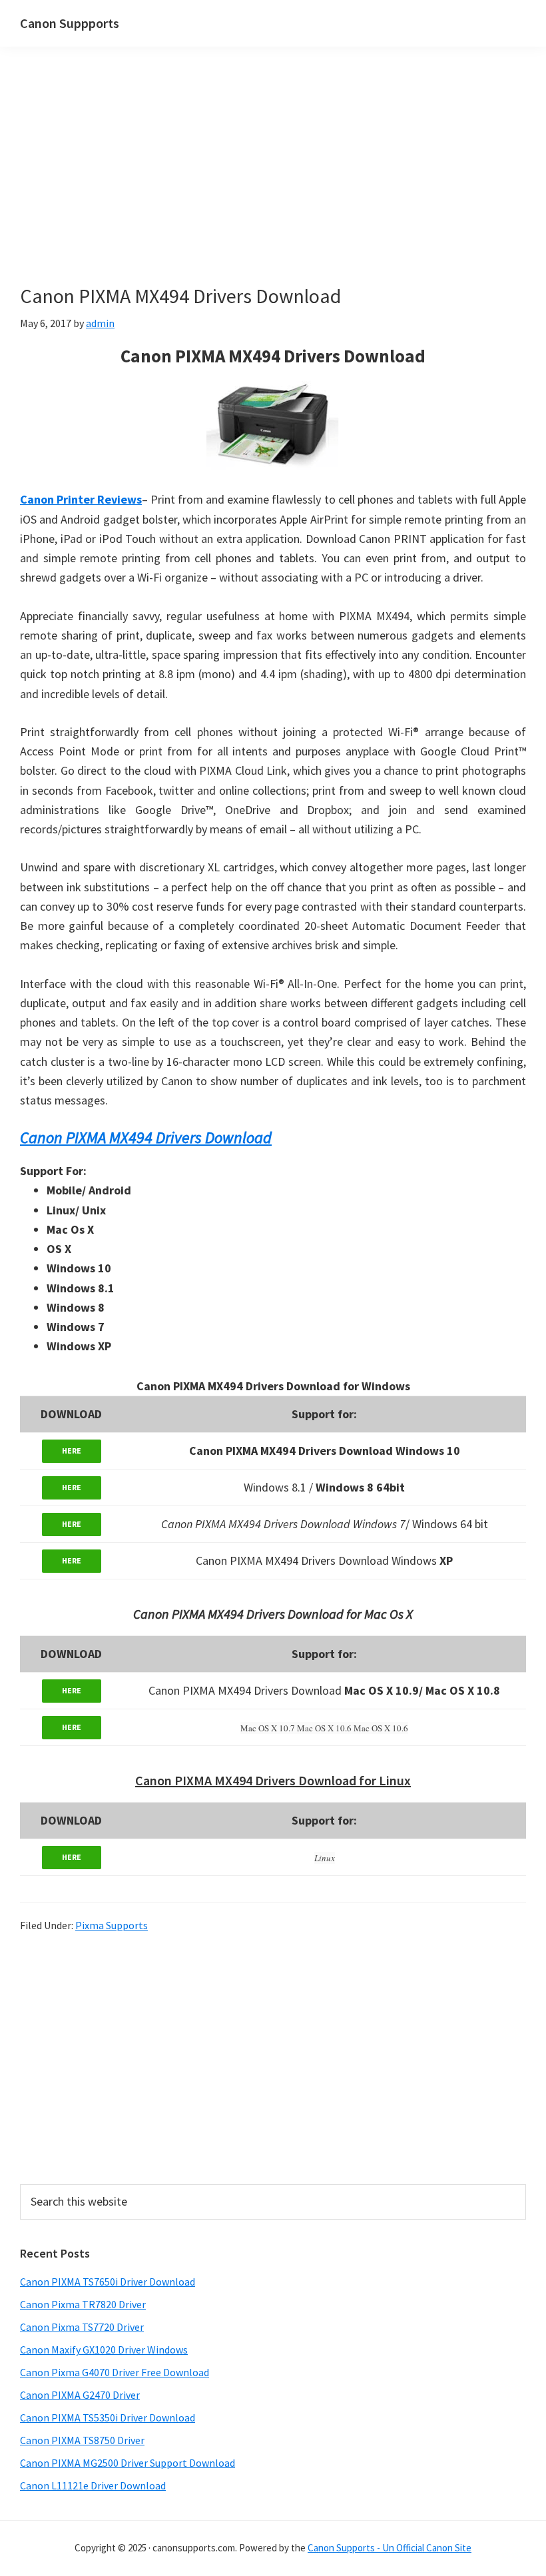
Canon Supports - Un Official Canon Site (390, 2548)
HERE (72, 1451)
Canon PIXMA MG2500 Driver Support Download (128, 2463)
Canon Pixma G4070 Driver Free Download (115, 2372)
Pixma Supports (112, 1925)
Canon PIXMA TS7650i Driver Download (108, 2282)
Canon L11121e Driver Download (93, 2485)
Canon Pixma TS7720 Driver (82, 2327)
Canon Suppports (70, 23)
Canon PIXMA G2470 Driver (80, 2395)
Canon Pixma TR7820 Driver (83, 2304)
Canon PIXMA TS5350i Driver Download (108, 2417)
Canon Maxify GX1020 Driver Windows (104, 2350)
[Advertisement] (273, 185)
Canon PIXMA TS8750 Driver (82, 2440)
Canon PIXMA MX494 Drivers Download (146, 1137)
